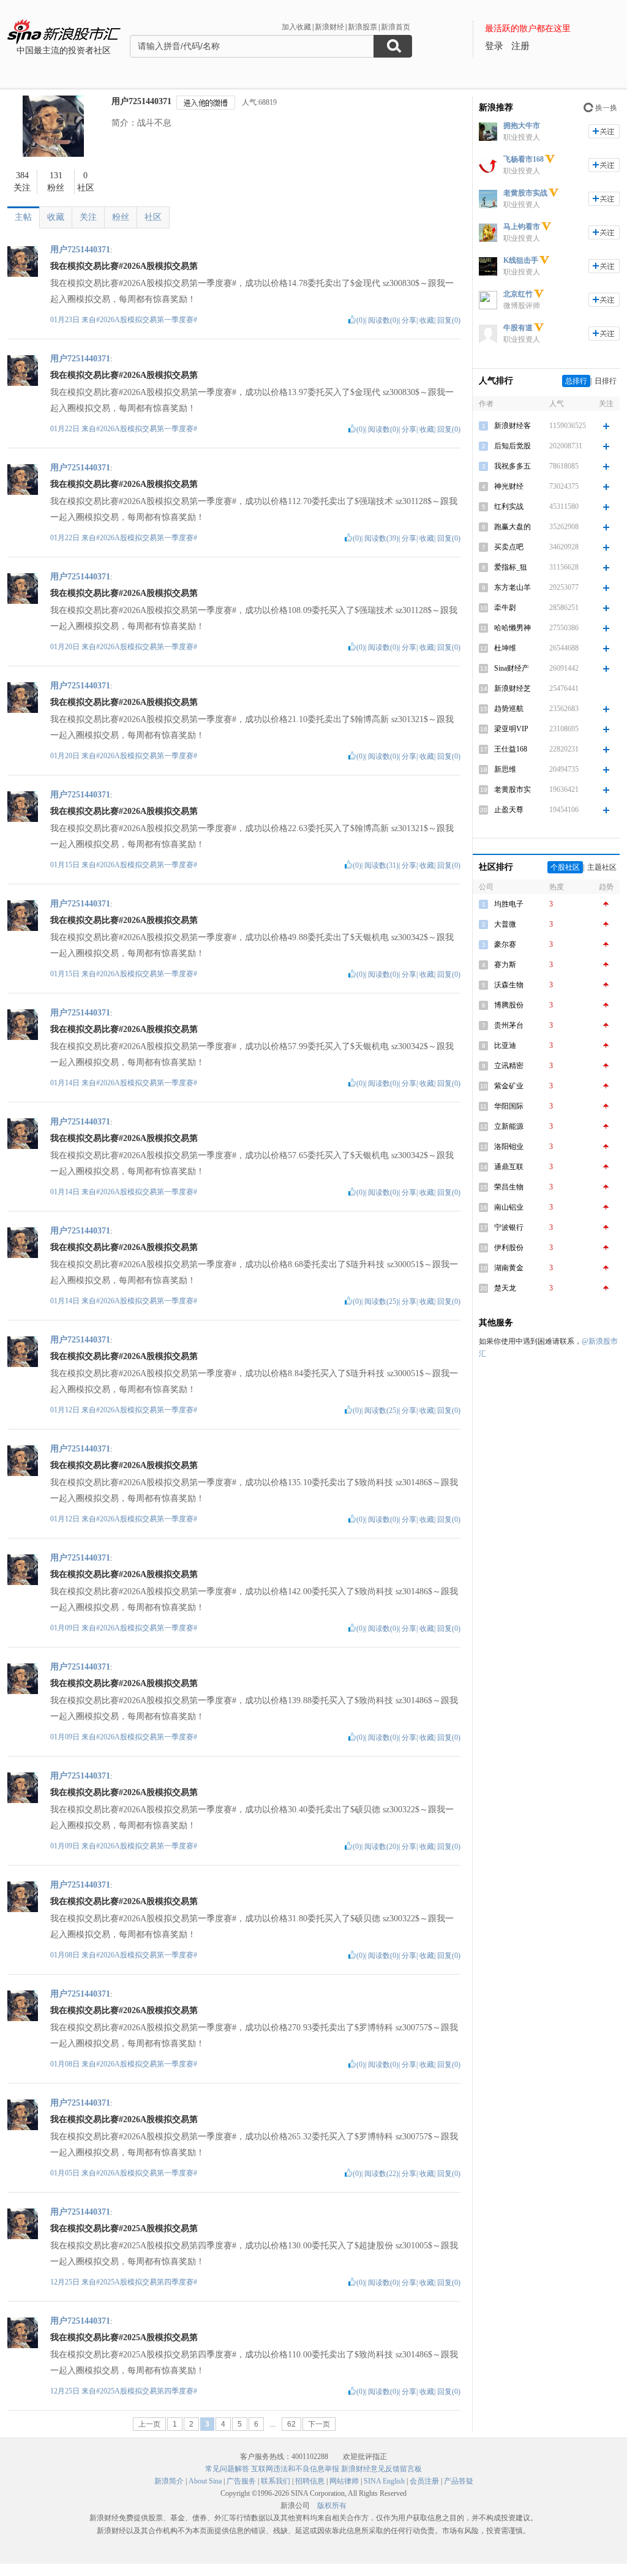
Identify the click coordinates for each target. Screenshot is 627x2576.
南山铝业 (509, 1207)
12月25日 (66, 2282)
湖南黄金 (509, 1268)
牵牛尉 (505, 608)
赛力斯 (505, 965)
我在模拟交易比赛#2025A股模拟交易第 (124, 2228)
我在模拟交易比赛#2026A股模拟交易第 (124, 266)
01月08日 (66, 1955)
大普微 (505, 924)
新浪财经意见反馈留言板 (381, 2469)
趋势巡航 (509, 709)
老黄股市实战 (525, 193)
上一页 (149, 2424)
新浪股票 (362, 27)
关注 (88, 217)
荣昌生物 (509, 1187)
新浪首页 (396, 27)
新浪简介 (169, 2481)
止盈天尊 (509, 810)
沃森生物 (509, 985)
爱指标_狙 (511, 567)
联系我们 (276, 2481)
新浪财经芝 (512, 688)
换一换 (606, 108)
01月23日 (66, 320)
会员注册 (424, 2481)
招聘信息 (310, 2481)
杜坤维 (505, 648)
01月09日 (66, 1628)
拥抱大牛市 (522, 126)
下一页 (319, 2424)
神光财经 (509, 486)
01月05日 (66, 2173)
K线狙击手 (521, 260)
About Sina (205, 2481)
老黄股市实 (512, 789)
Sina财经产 (512, 668)
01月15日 (66, 865)
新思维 (505, 769)
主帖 (23, 217)
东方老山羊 (512, 587)
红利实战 (509, 507)
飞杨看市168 (524, 159)
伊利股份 (509, 1248)
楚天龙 (505, 1288)
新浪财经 (329, 27)
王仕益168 (511, 749)
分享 (409, 320)
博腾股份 (509, 1005)
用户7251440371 (141, 101)
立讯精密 (509, 1066)
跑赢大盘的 (512, 527)
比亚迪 (505, 1045)
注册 (520, 46)
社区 (153, 217)
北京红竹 (518, 294)
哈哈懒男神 (512, 628)
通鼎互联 (509, 1167)
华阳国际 (509, 1106)
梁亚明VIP (511, 729)
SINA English (384, 2481)
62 (291, 2424)
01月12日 (66, 1410)
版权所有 (332, 2506)
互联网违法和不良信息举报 (295, 2469)
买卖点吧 (509, 547)
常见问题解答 (227, 2469)
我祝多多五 (512, 466)
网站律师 (344, 2481)
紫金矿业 (509, 1086)
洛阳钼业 (509, 1147)
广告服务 (241, 2481)
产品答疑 (459, 2481)
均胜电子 (509, 904)
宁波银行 (509, 1227)
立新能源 (509, 1126)
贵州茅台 (509, 1025)
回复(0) (449, 320)
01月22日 (66, 429)
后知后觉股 (512, 446)
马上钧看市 (522, 227)
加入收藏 (296, 27)
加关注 (604, 131)
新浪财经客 (512, 426)
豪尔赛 (505, 944)
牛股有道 (518, 328)
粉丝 (121, 217)
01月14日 (66, 1083)
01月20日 (66, 647)
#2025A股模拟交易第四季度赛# (147, 2282)
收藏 (56, 217)
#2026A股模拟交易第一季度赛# (147, 320)
